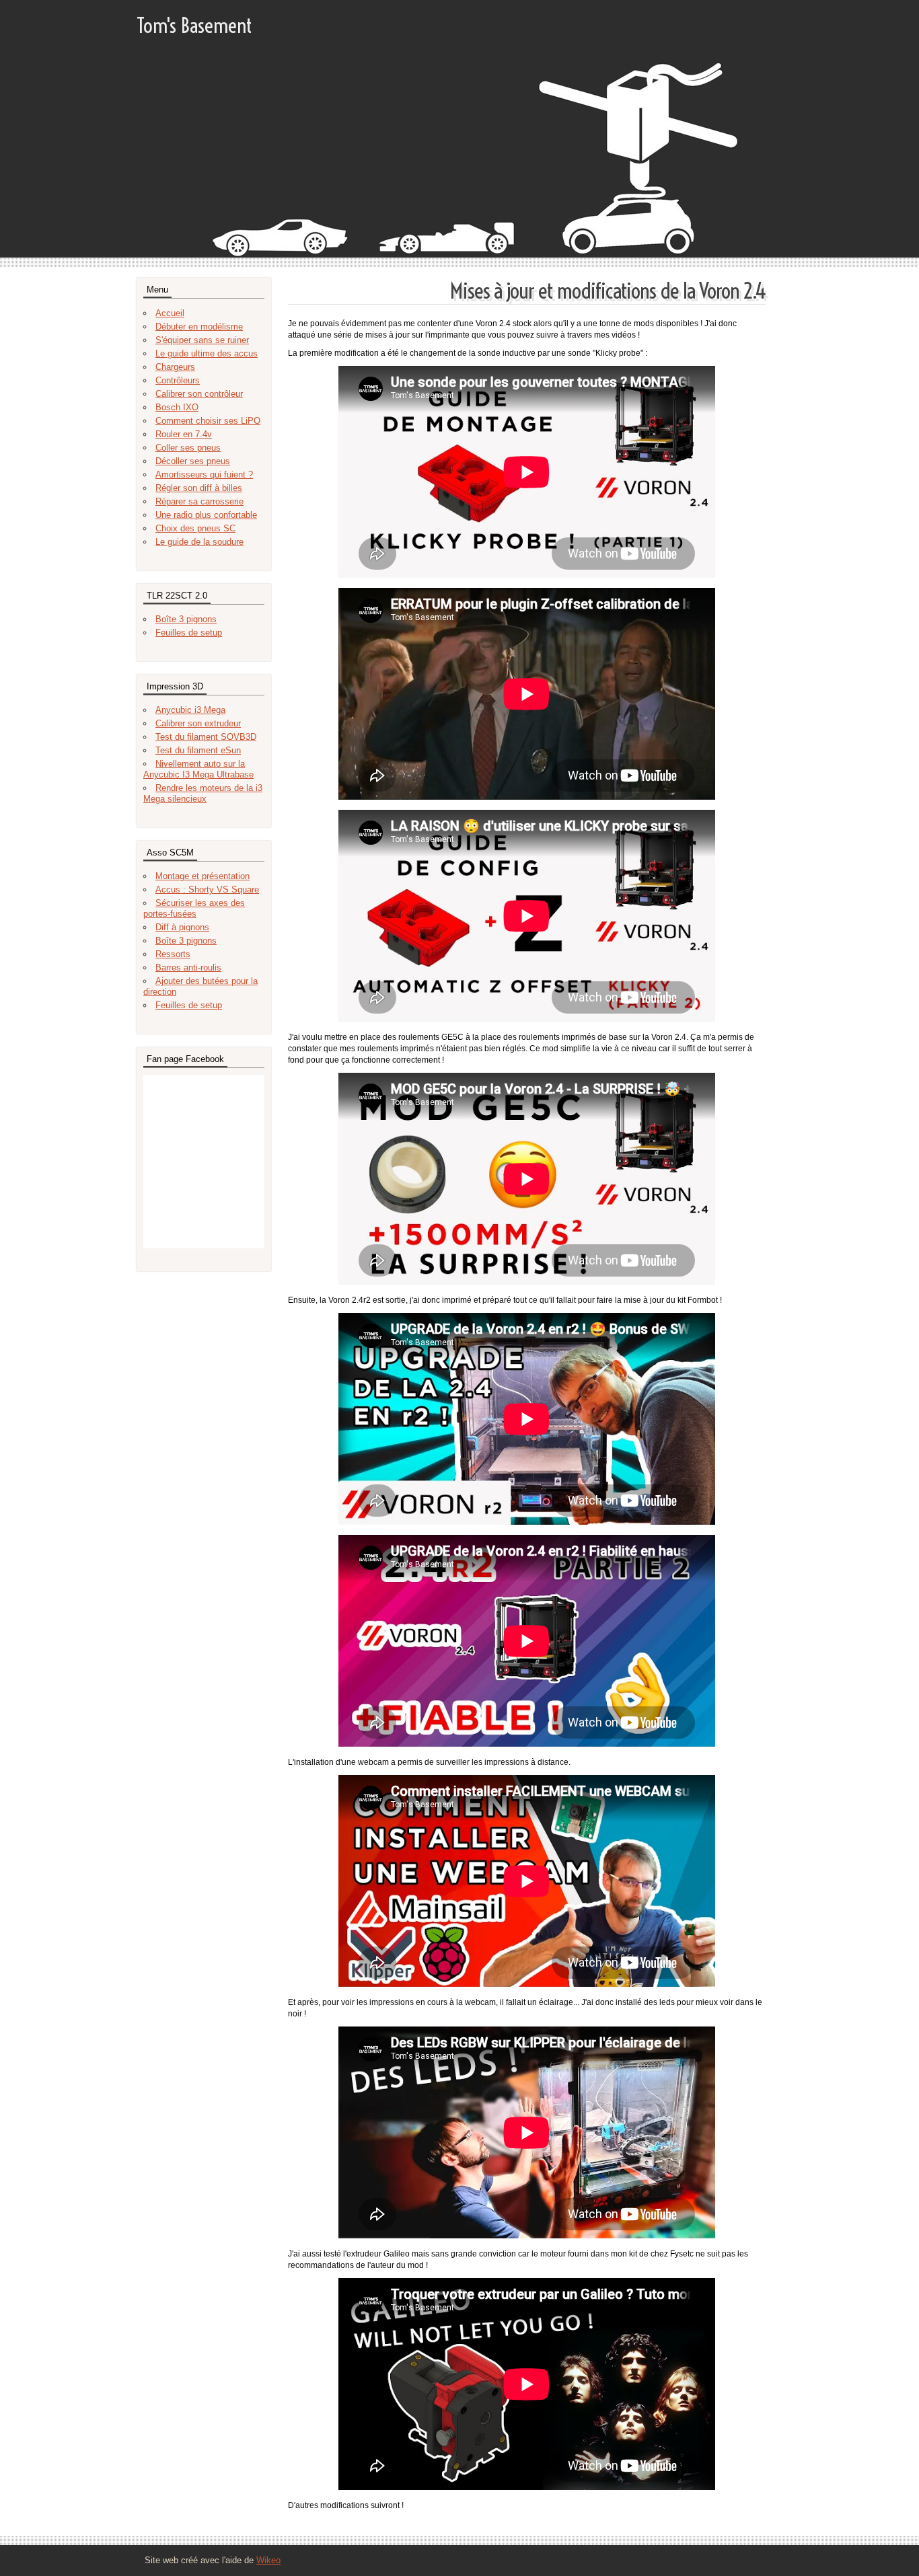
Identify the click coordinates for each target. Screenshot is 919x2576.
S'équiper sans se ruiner (202, 340)
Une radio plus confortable (206, 515)
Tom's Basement (194, 26)
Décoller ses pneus (193, 461)
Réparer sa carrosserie (199, 501)
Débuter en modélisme (199, 327)
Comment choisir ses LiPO (208, 421)
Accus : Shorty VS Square (207, 889)
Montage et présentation (203, 876)
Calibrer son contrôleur (199, 394)
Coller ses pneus (188, 448)
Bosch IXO (177, 407)
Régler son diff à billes (199, 488)
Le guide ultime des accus (207, 353)
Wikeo (268, 2560)
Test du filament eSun (198, 750)
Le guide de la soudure (199, 542)
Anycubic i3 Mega (190, 710)
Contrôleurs (178, 380)
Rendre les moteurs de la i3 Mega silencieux (203, 793)
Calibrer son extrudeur (198, 723)
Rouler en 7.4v (184, 434)
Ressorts (173, 954)
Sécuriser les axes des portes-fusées (194, 908)
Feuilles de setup (189, 633)
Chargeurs (175, 367)
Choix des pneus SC (195, 528)
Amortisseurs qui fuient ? (204, 475)
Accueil (170, 313)
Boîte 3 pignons (186, 619)
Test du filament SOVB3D (206, 737)
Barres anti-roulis (188, 968)
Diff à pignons (182, 927)
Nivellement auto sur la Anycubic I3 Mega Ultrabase (198, 769)
